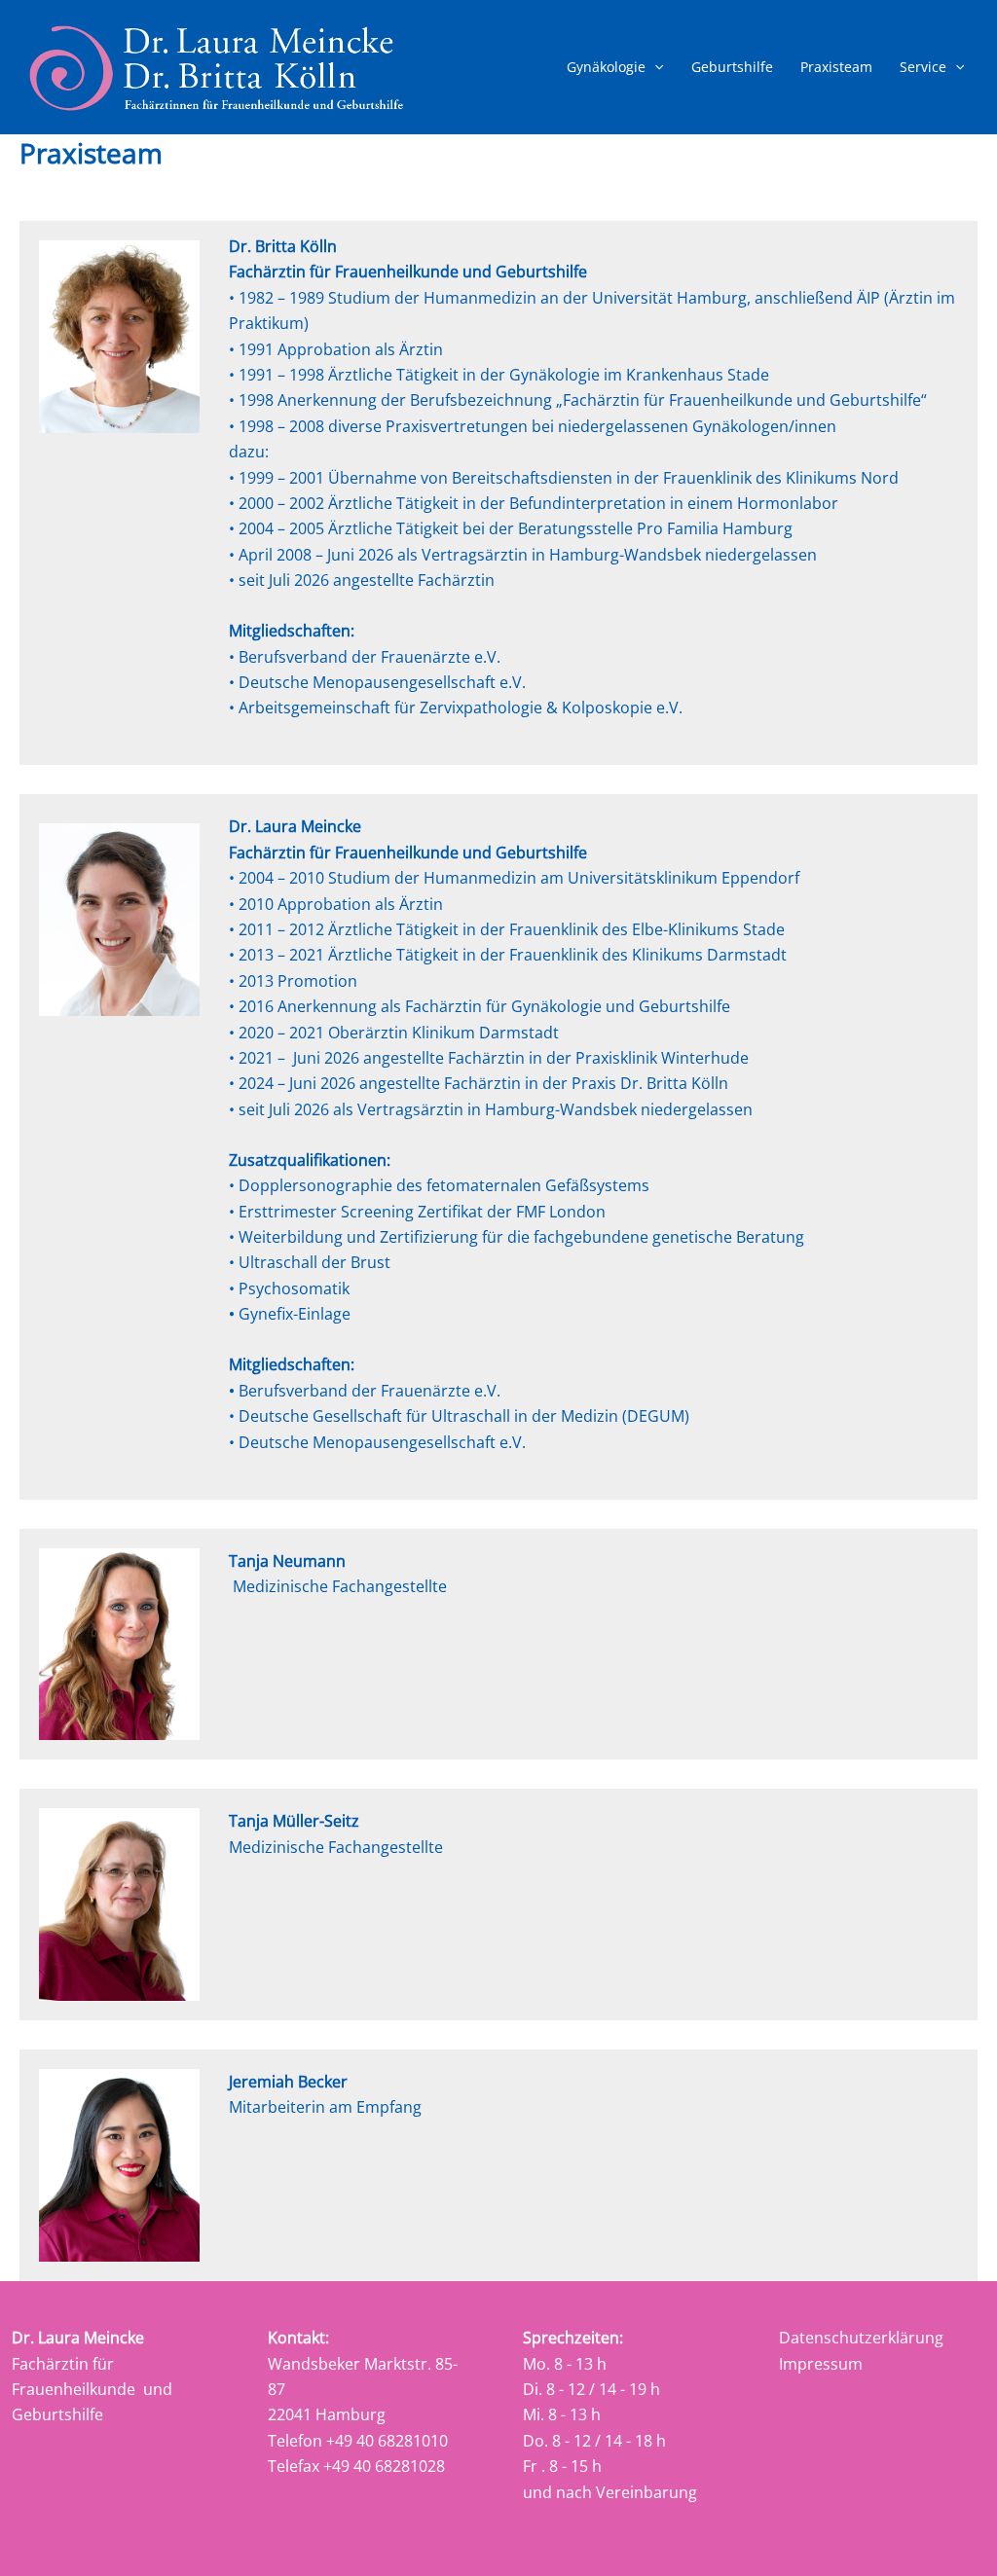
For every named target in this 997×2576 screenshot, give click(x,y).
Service (923, 67)
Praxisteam (836, 67)
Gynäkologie (606, 67)
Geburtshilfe (732, 67)
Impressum (821, 2364)
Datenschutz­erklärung (861, 2338)
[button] (654, 67)
